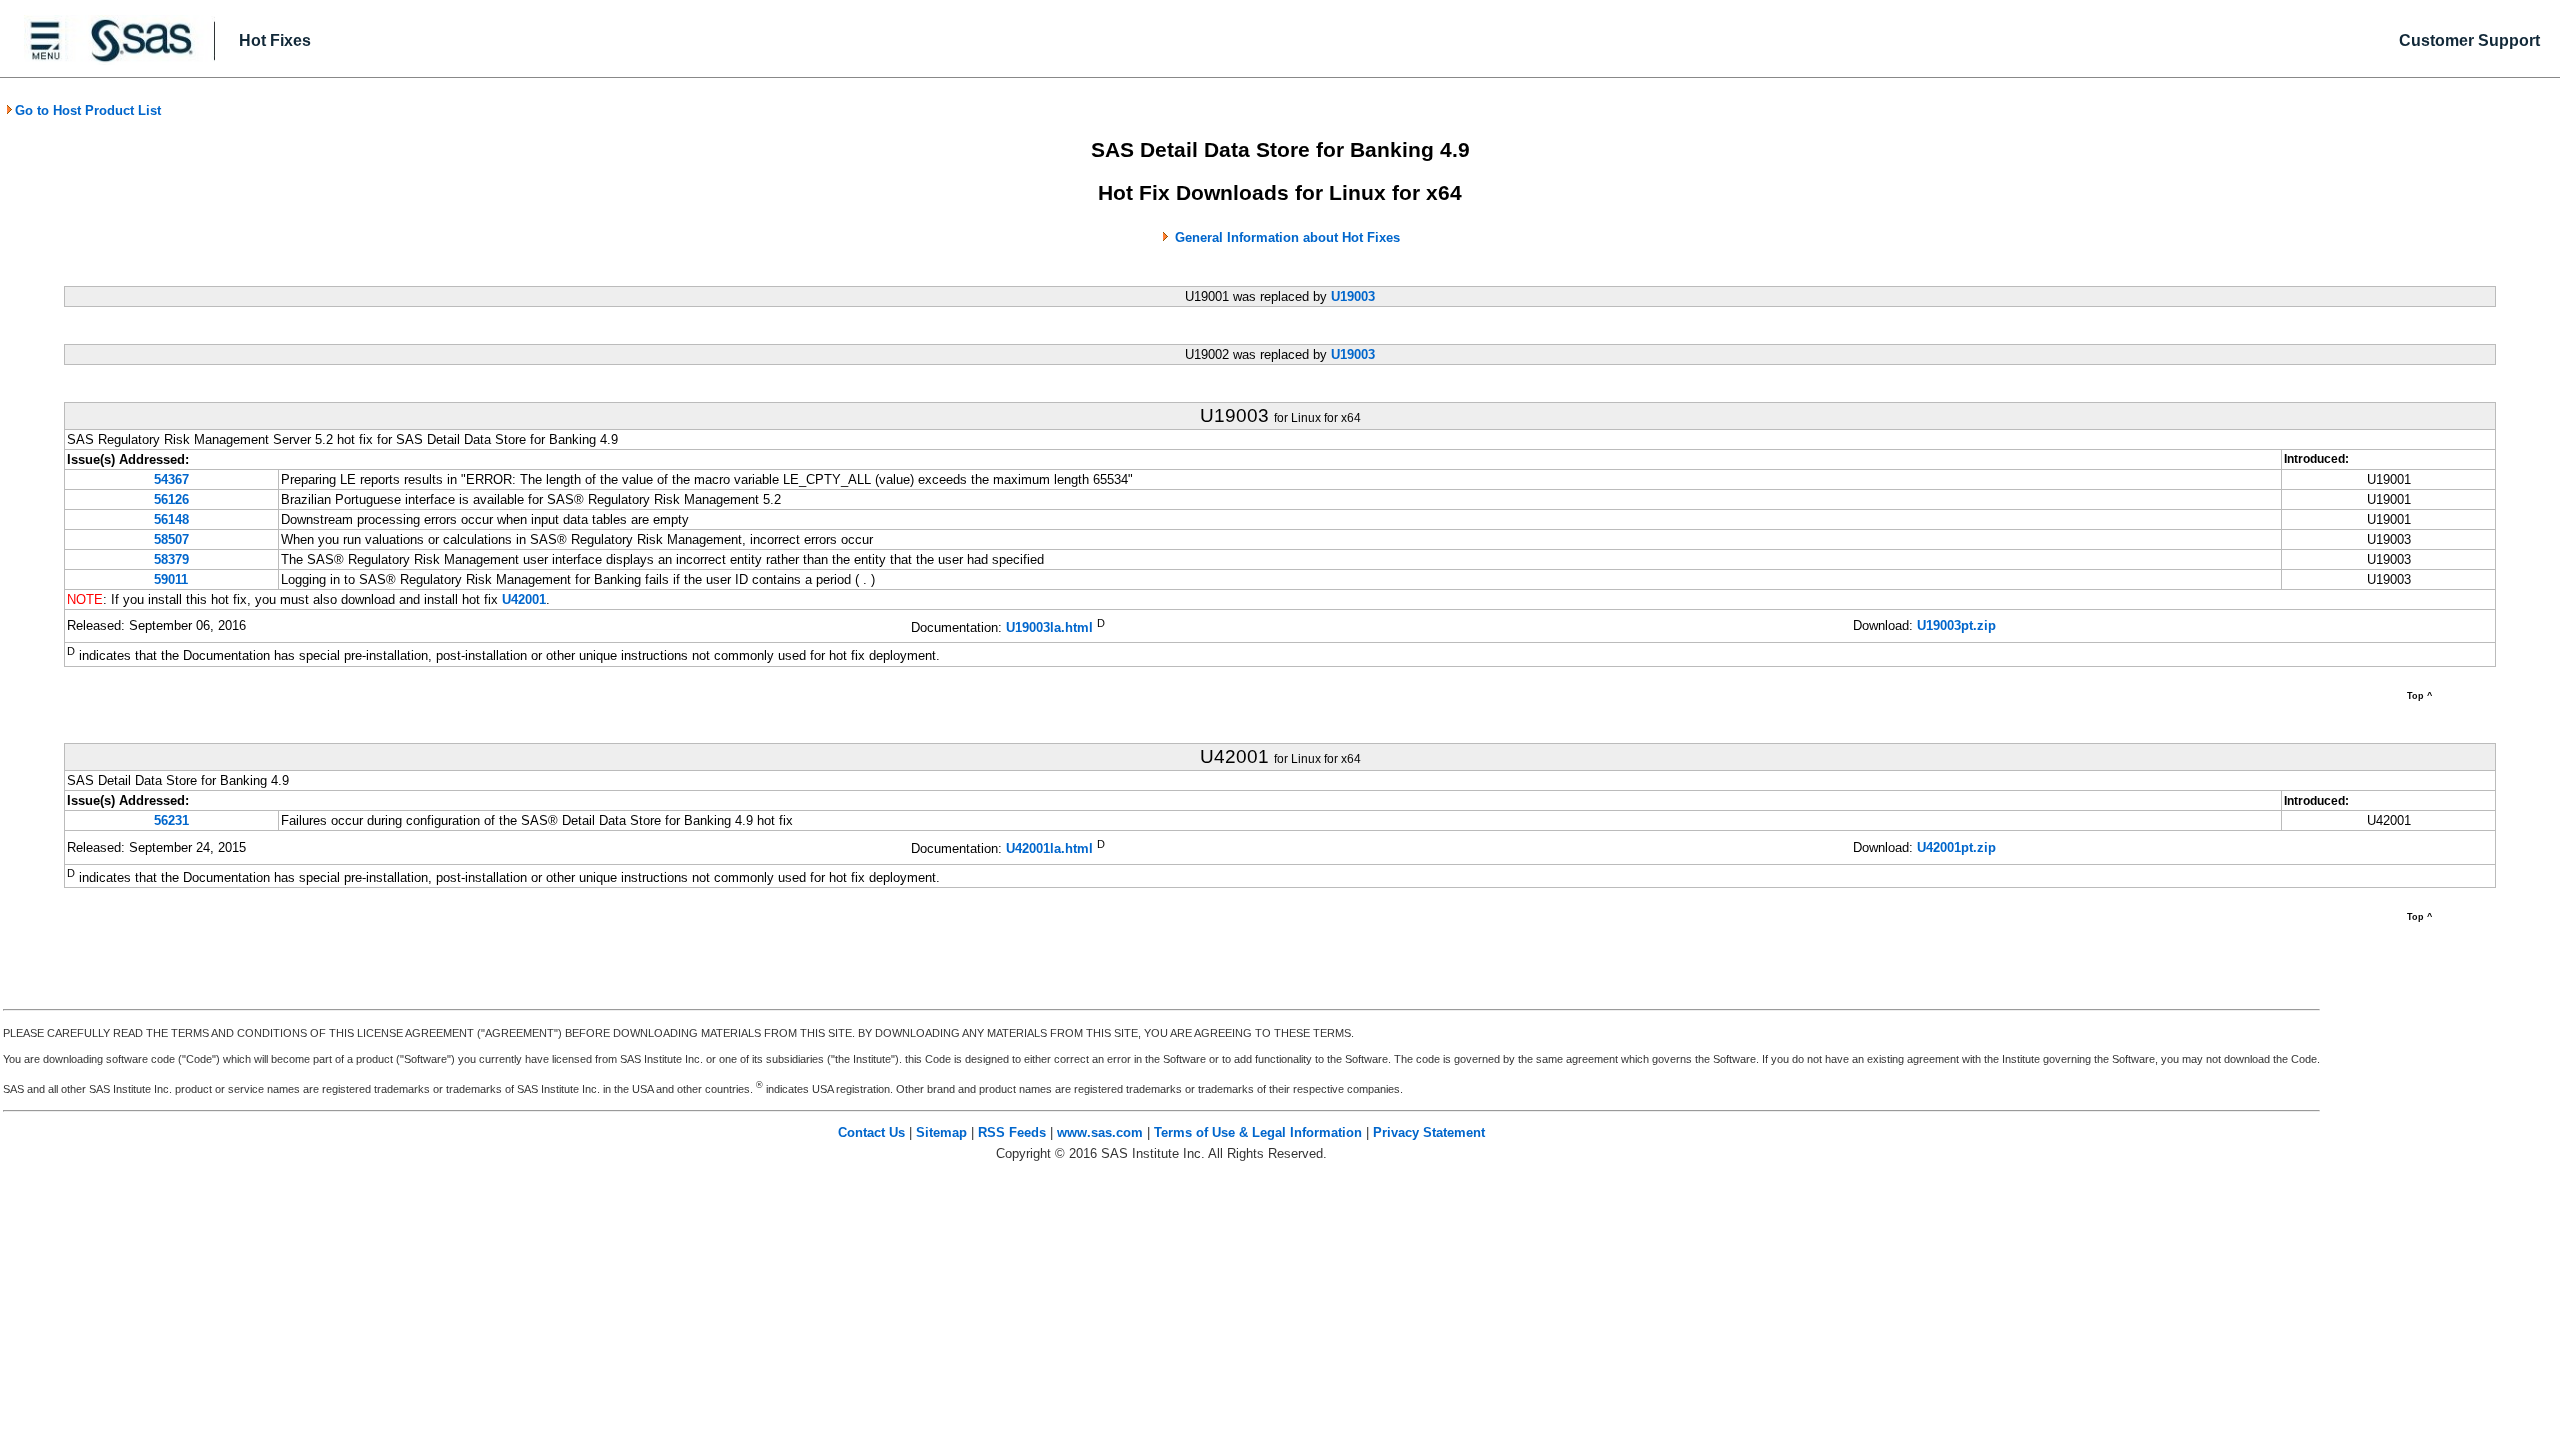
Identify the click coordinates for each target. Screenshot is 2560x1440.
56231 (171, 820)
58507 (171, 539)
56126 (171, 499)
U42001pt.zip (1956, 847)
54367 (171, 479)
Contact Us (871, 1132)
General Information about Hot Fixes (1287, 237)
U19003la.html (1049, 627)
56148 (171, 519)
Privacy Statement (1429, 1132)
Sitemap (941, 1132)
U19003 (1353, 296)
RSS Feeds (1012, 1132)
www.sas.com (1100, 1132)
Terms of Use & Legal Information (1258, 1132)
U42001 (524, 599)
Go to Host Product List (88, 110)
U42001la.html (1049, 849)
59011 (171, 579)
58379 (171, 559)
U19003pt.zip (1956, 625)
